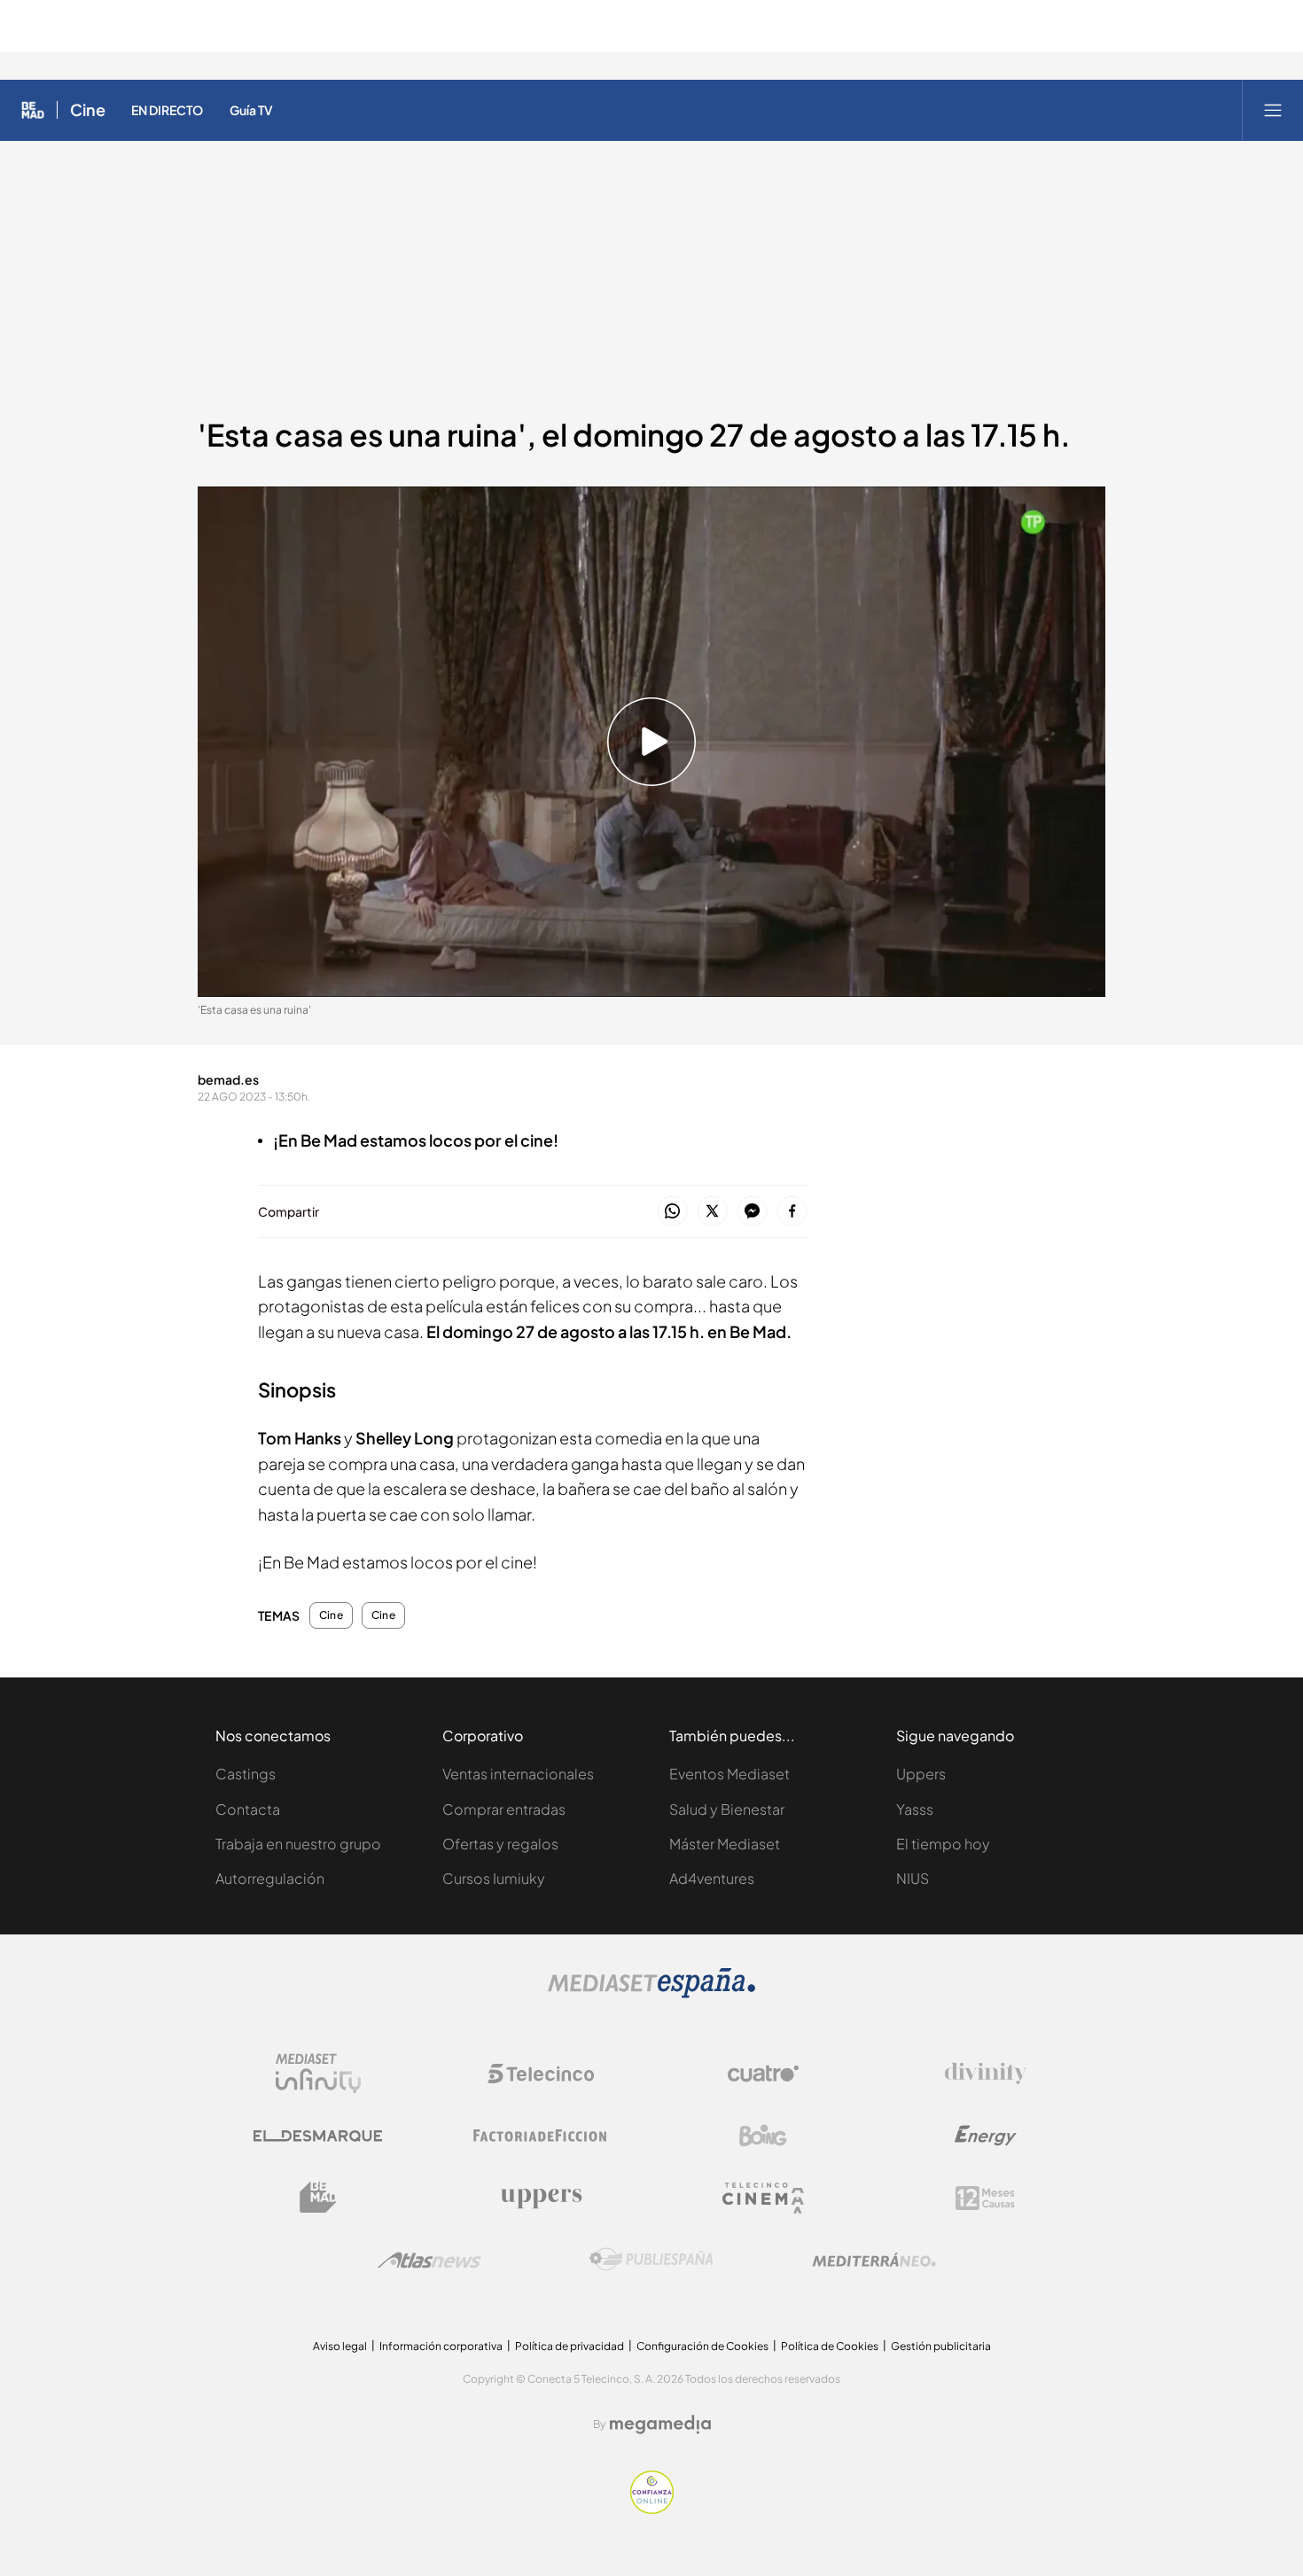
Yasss (915, 1809)
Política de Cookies (830, 2346)
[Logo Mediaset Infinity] (318, 2074)
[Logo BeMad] (318, 2198)
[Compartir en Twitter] (712, 1212)
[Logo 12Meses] (985, 2198)
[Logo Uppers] (541, 2198)
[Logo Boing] (763, 2136)
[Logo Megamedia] (660, 2424)
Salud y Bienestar (727, 1809)
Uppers (921, 1774)
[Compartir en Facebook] (792, 1212)
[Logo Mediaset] (651, 1993)
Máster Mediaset (725, 1844)
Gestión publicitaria (941, 2346)
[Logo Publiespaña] (651, 2260)
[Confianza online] (652, 2509)
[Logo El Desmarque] (318, 2136)
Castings (246, 1774)
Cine (88, 110)
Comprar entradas (504, 1809)
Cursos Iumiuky (494, 1878)
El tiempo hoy (943, 1844)
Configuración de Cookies (702, 2346)
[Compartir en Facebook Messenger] (752, 1212)
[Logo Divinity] (986, 2074)
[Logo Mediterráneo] (874, 2260)
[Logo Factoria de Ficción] (541, 2136)
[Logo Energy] (986, 2136)
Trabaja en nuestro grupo (298, 1844)
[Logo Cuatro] (763, 2074)
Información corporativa (441, 2346)
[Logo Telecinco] (541, 2074)
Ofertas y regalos (500, 1844)
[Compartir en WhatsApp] (672, 1212)
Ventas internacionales (518, 1774)
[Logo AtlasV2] (429, 2260)
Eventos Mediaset (730, 1774)
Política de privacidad (570, 2346)
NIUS (913, 1878)
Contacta (248, 1809)
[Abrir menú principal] (1273, 110)
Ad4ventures (712, 1878)
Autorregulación (270, 1878)
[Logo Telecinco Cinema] (763, 2198)
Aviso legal (340, 2346)
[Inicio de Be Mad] (33, 110)
